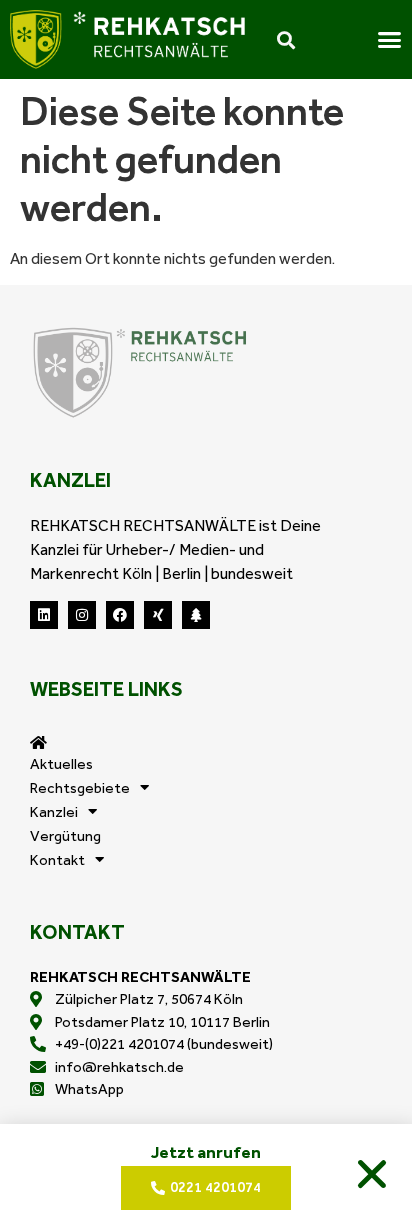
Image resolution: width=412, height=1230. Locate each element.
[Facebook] (120, 615)
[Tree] (196, 615)
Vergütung (65, 836)
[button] (372, 1174)
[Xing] (158, 615)
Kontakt (57, 860)
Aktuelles (61, 764)
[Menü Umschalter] (389, 39)
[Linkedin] (44, 615)
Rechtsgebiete (80, 788)
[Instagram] (82, 615)
